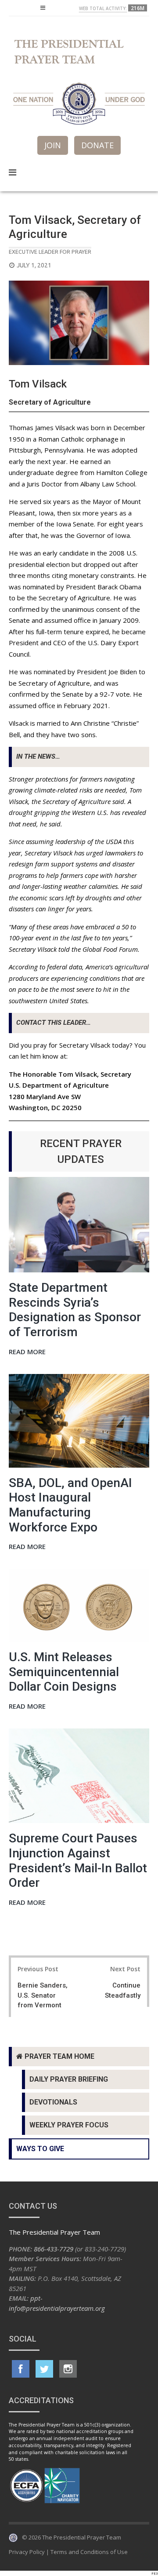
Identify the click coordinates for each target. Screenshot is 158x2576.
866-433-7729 (54, 2249)
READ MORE (27, 1352)
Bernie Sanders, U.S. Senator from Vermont (43, 1995)
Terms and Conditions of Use (89, 2552)
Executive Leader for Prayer (50, 252)
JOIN (53, 145)
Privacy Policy (27, 2552)
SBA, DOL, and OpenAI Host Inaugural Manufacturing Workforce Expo (70, 1505)
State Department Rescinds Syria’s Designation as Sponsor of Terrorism (75, 1310)
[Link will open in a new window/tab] (21, 2369)
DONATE (97, 145)
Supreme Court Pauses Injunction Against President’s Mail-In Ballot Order (78, 1860)
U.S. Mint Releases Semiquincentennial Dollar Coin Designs (64, 1672)
